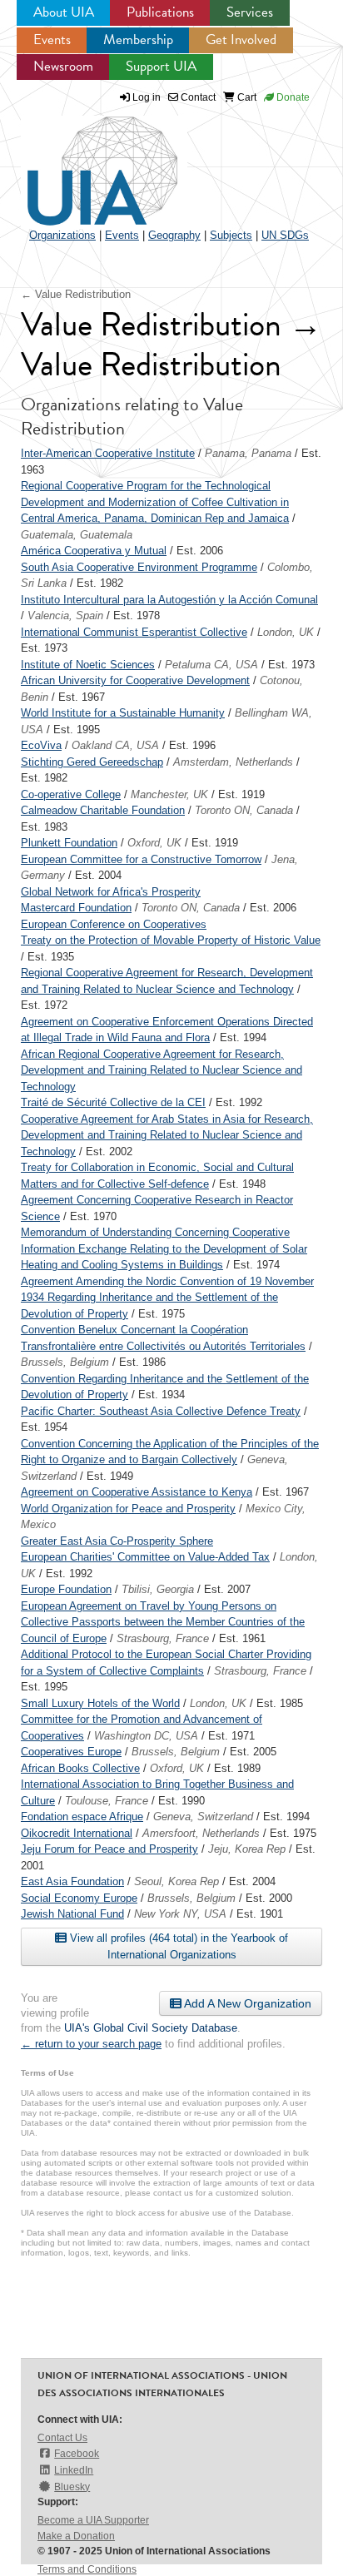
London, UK (286, 632)
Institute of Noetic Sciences (88, 665)
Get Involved (241, 40)
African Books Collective (80, 1768)
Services (250, 12)
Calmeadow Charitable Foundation (103, 810)
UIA (83, 161)
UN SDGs (285, 235)
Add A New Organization (246, 2003)
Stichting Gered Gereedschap (92, 762)
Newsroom (63, 66)
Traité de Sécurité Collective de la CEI (113, 1102)
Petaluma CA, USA (211, 665)
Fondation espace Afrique (82, 1817)
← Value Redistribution (76, 294)
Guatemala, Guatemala (77, 535)
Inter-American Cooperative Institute (108, 453)
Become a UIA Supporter (93, 2520)
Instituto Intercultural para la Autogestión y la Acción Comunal (169, 600)
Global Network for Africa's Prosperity (111, 892)
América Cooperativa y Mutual (94, 551)
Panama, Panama (248, 453)
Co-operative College (71, 794)
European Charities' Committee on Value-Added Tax (145, 1557)
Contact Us (62, 2438)
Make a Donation (76, 2536)
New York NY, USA (180, 1914)
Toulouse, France (107, 1801)
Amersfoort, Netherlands (201, 1833)
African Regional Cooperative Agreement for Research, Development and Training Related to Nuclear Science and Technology (162, 1070)
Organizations (62, 235)
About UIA (64, 12)
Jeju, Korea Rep (247, 1849)
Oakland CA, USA (115, 745)
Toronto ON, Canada (244, 810)
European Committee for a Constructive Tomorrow (141, 859)
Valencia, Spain (65, 615)
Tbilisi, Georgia (158, 1589)
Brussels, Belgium (65, 1362)
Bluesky (72, 2487)
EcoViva (41, 745)
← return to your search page (91, 2044)
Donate (292, 97)
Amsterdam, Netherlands (233, 762)
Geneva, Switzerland (203, 1817)
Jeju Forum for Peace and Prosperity (109, 1849)
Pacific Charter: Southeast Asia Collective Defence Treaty (161, 1411)
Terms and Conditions (87, 2569)
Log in (147, 97)
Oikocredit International (77, 1833)
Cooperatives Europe (71, 1752)
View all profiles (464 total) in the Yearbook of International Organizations (177, 1946)
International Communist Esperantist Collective (134, 632)
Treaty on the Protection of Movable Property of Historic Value (171, 940)
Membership (138, 40)
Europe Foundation (66, 1589)
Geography (174, 235)
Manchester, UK (169, 794)
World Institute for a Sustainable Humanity (123, 713)
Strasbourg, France (163, 1638)
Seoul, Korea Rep (176, 1881)
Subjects (231, 235)
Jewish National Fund (72, 1914)
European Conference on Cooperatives (114, 924)
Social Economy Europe (79, 1898)
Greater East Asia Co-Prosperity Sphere (117, 1541)
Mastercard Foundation (76, 908)
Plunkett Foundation (69, 843)
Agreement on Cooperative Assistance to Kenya (137, 1492)
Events (52, 40)
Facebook (77, 2454)
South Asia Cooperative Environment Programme (139, 567)
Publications (160, 12)
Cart (246, 97)
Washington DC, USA (146, 1736)
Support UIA (161, 66)
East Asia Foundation (72, 1881)
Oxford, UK (154, 843)
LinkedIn (74, 2470)
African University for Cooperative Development (135, 680)
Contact (197, 97)
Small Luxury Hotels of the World (100, 1703)
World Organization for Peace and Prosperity (128, 1509)
